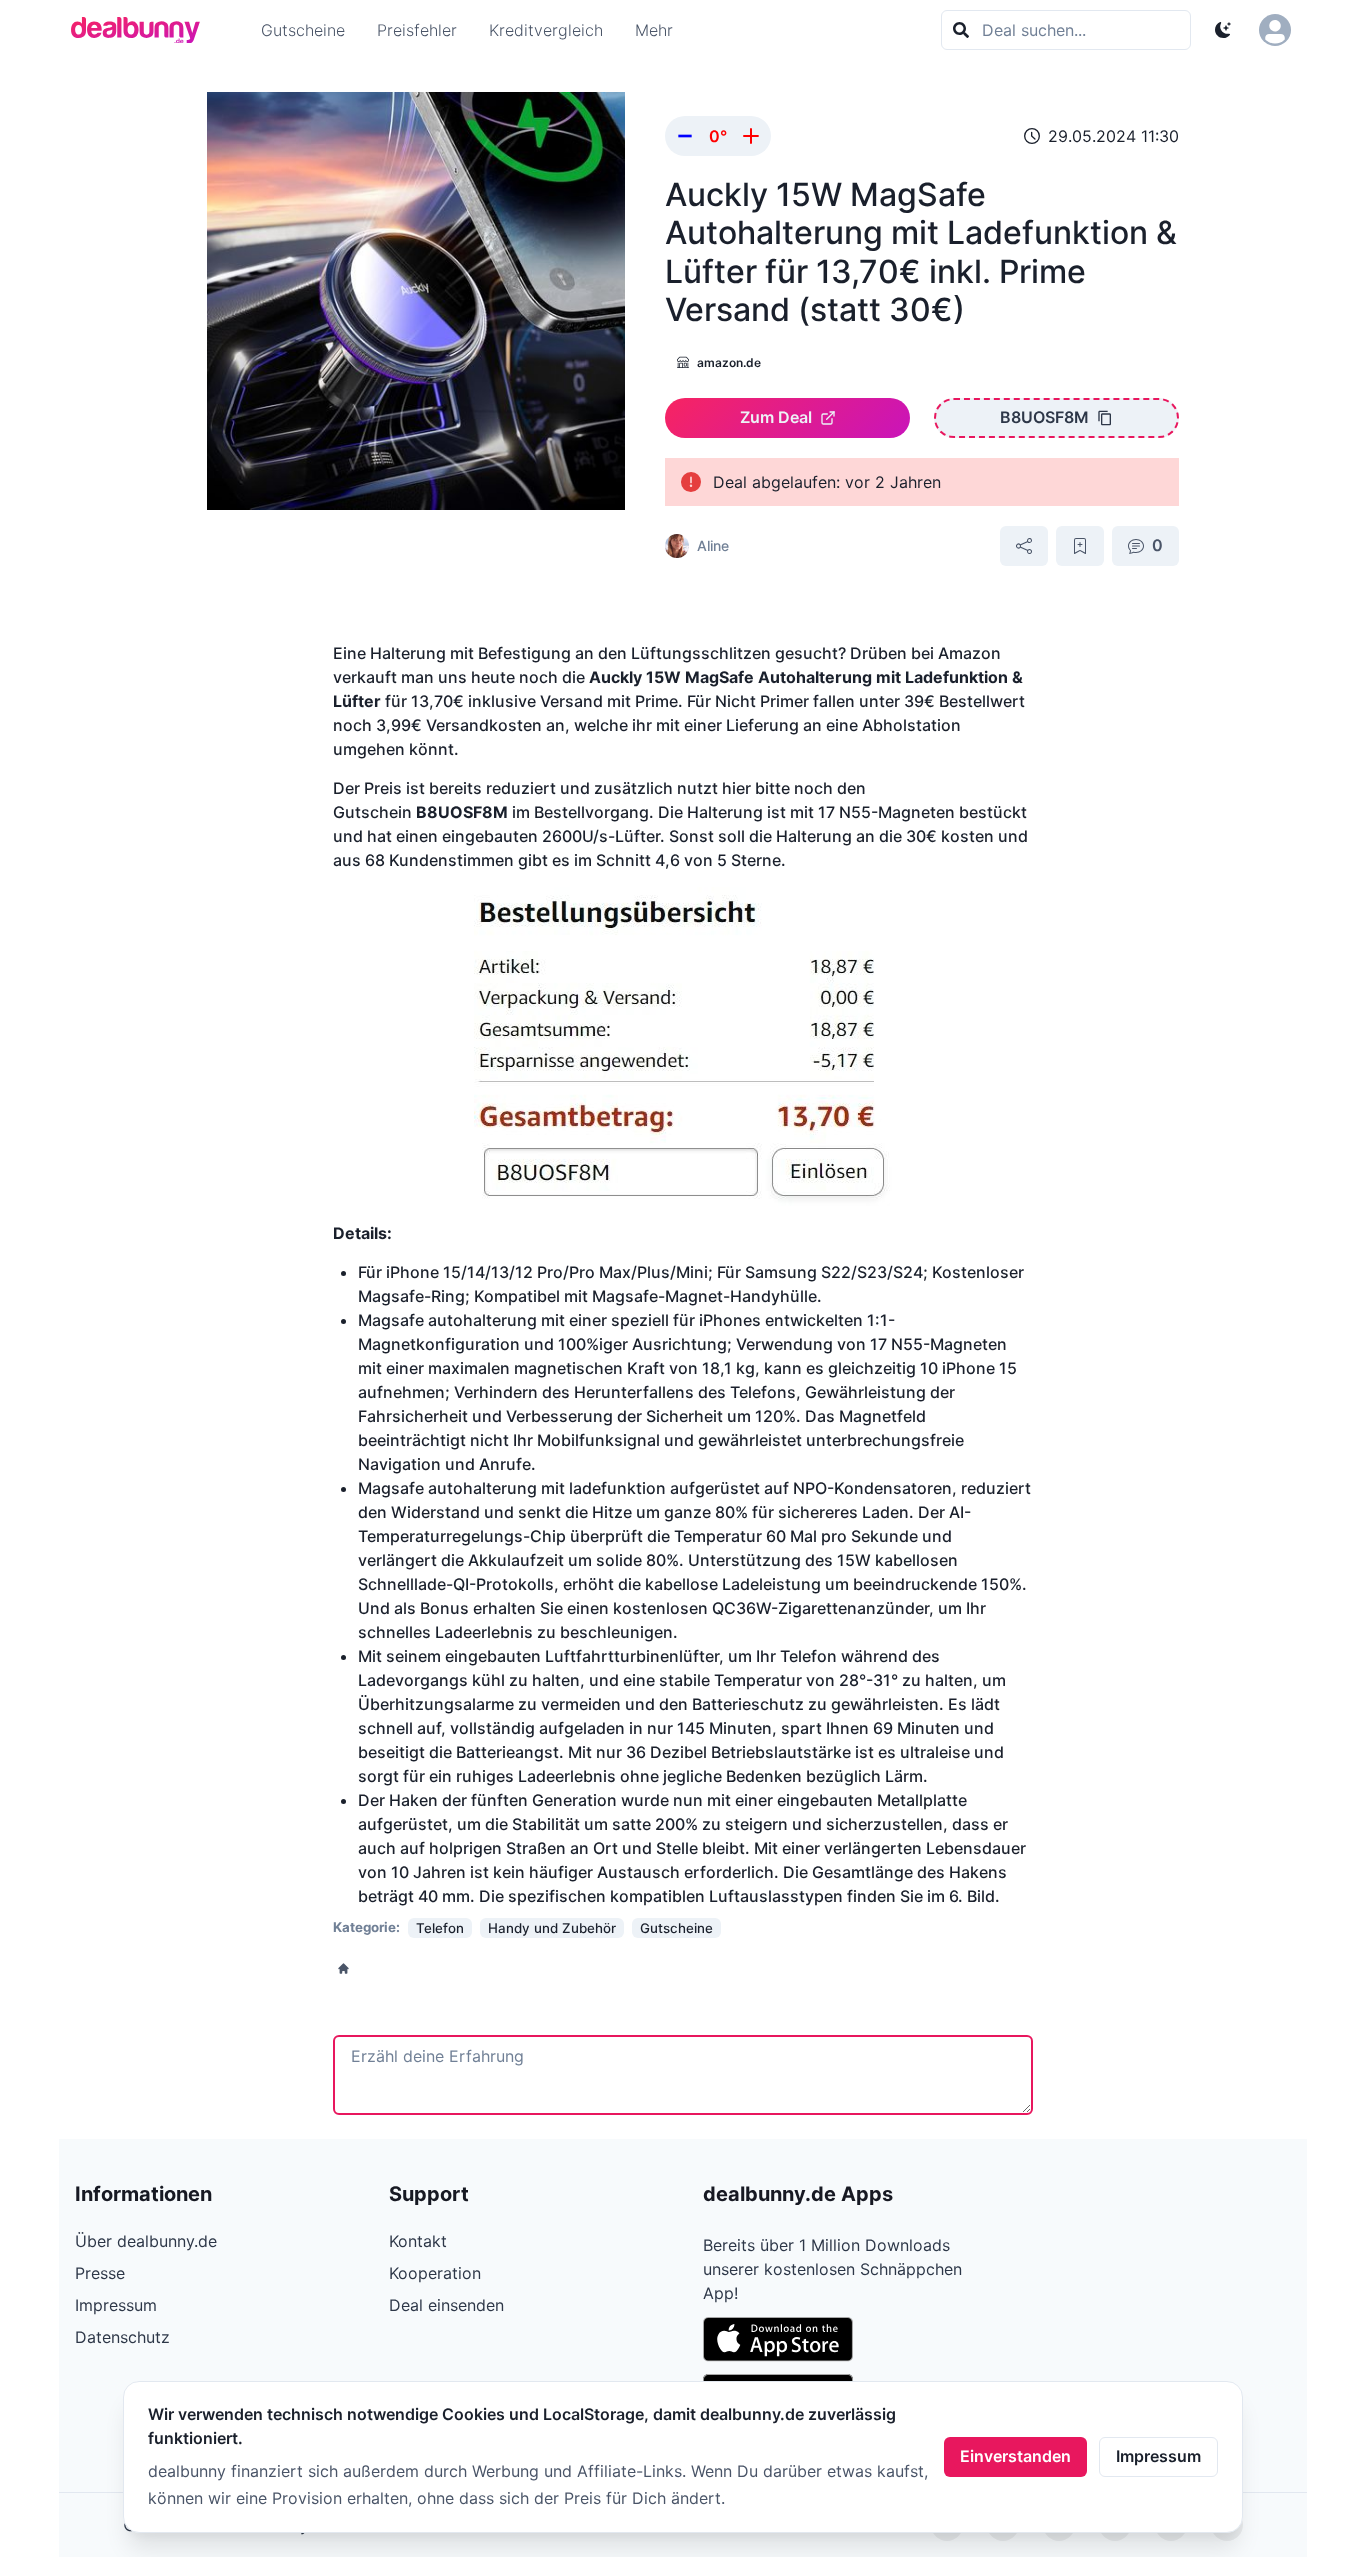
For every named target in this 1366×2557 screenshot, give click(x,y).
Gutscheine (303, 30)
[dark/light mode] (1223, 30)
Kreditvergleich (546, 30)
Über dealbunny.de (146, 2241)
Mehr (654, 30)
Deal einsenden (446, 2305)
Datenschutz (122, 2337)
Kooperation (435, 2273)
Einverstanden (1015, 2456)
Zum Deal (776, 417)
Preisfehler (417, 30)
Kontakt (418, 2241)
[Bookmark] (1080, 546)
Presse (100, 2273)
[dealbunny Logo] (142, 30)
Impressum (1158, 2456)
